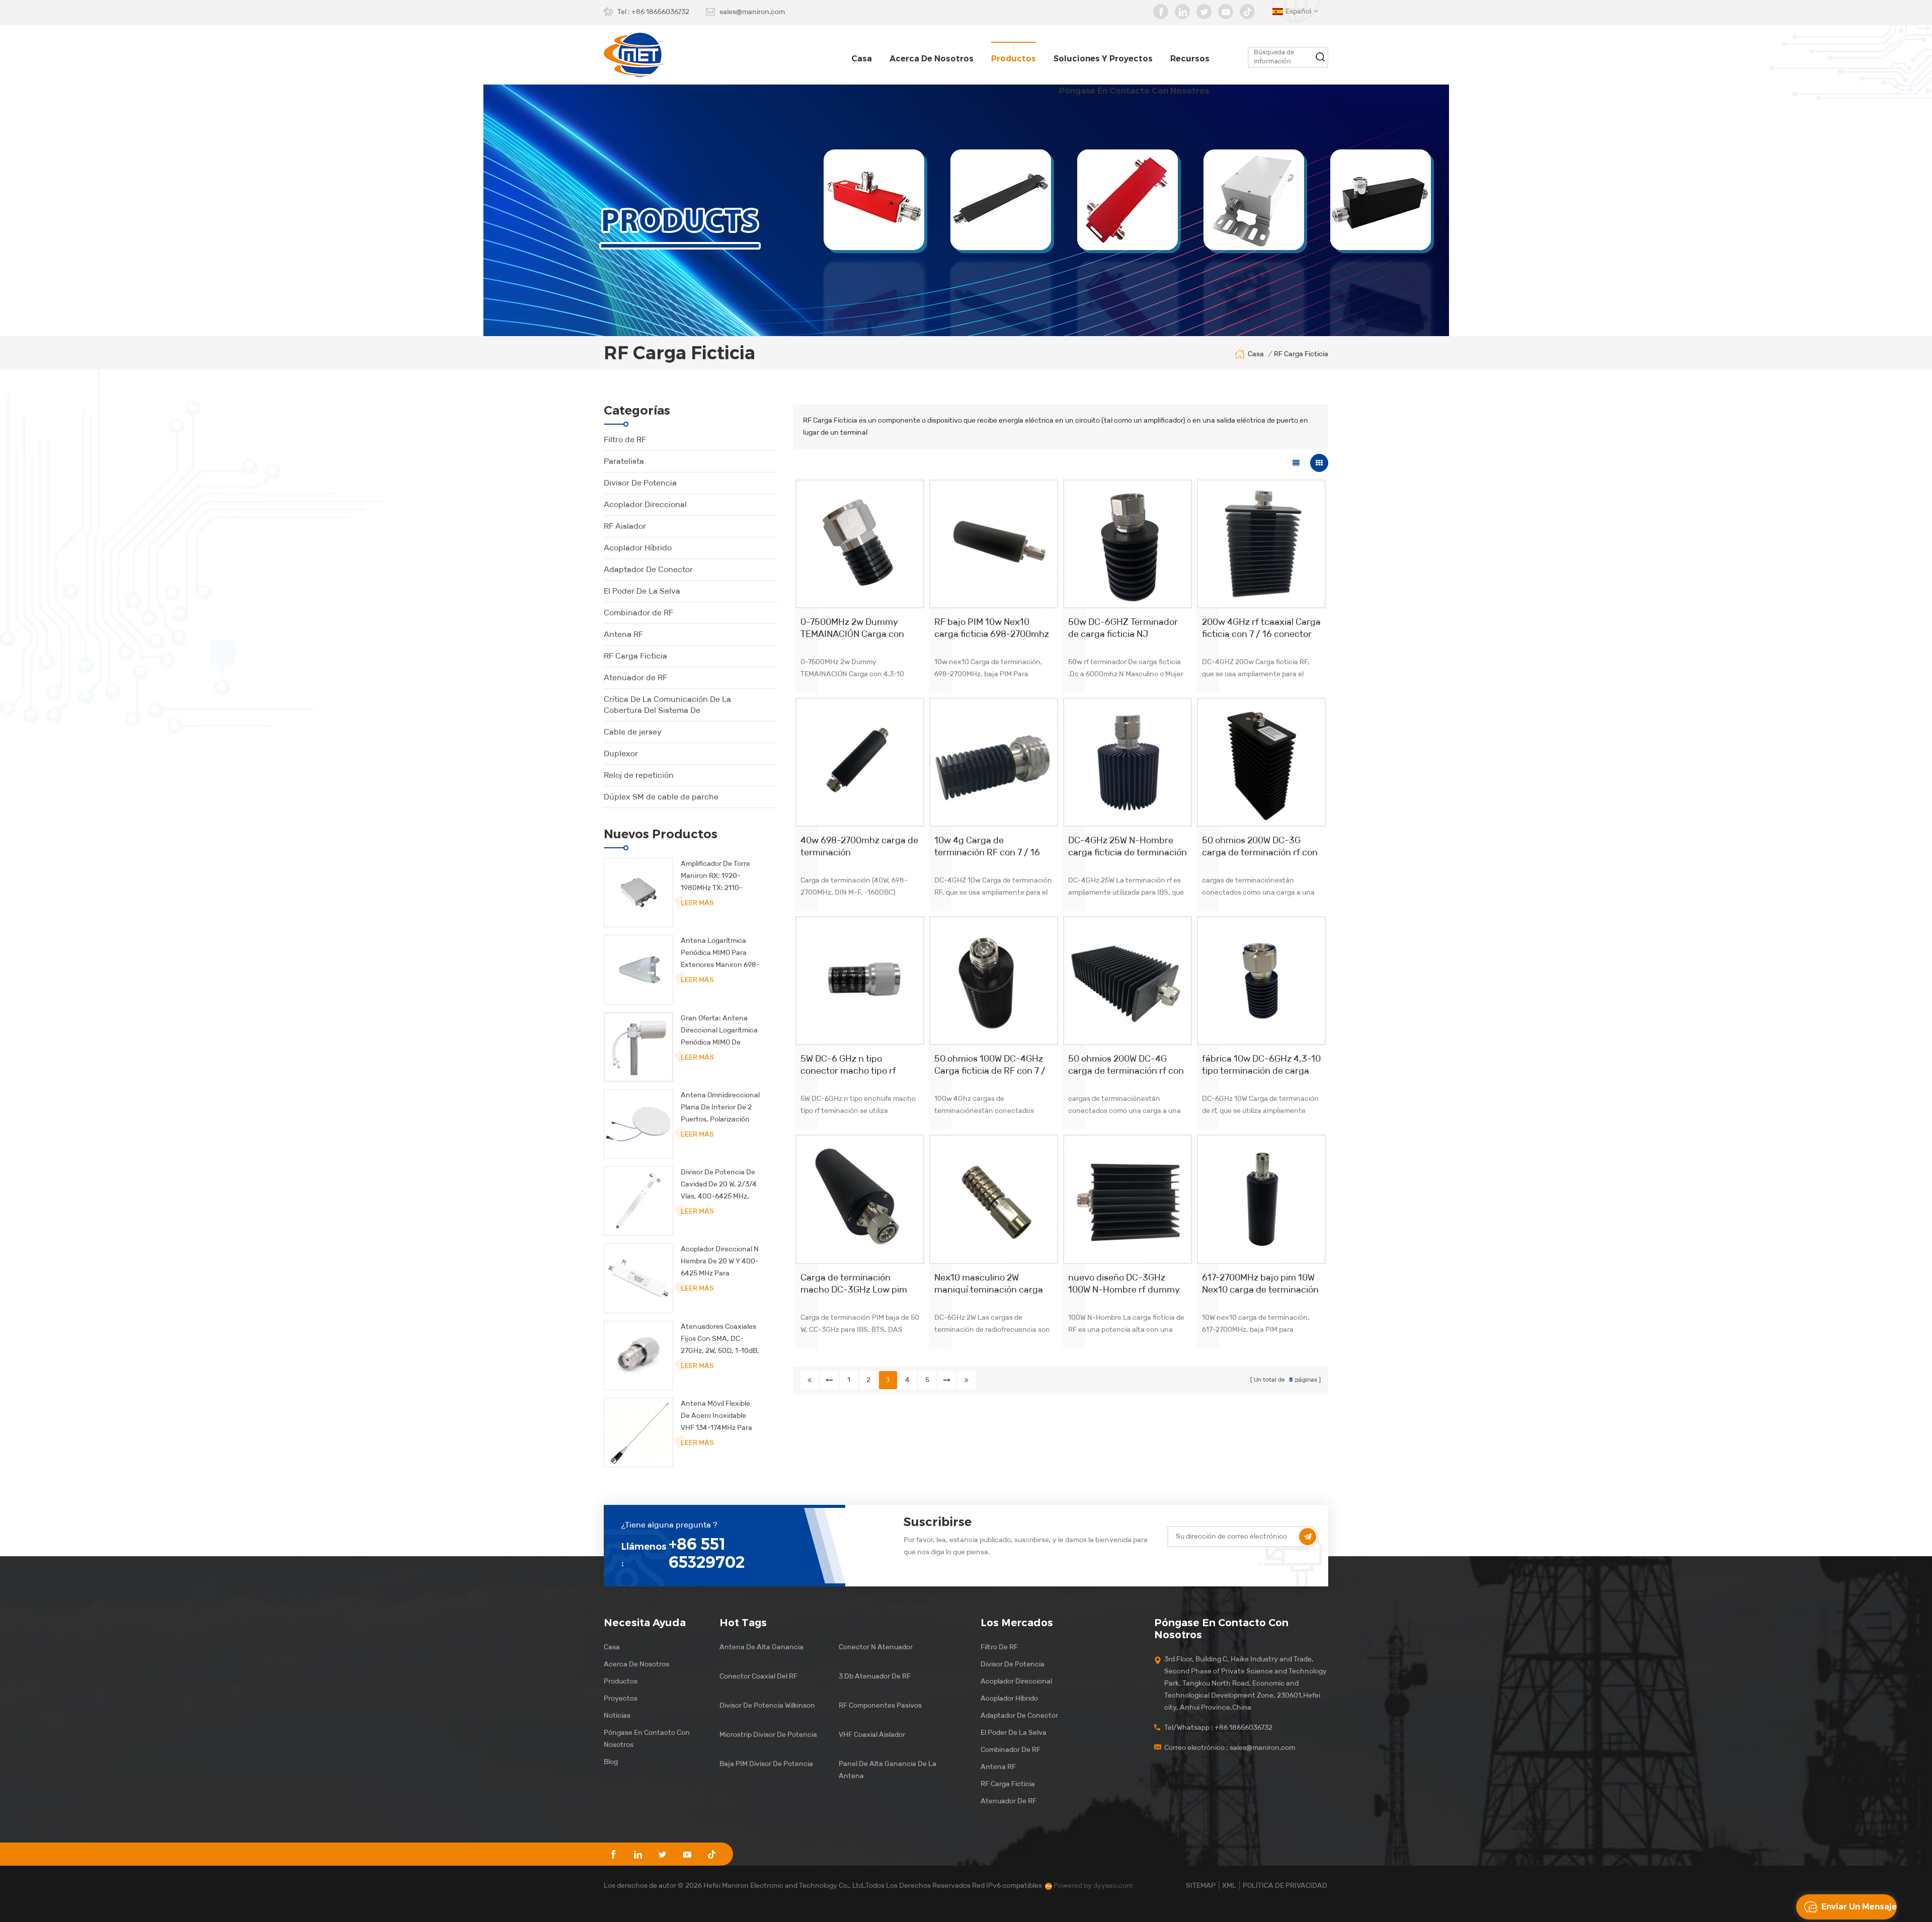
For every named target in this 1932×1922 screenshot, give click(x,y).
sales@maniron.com (752, 12)
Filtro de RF (625, 439)
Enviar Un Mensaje (1859, 1907)
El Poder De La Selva (642, 591)
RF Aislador (625, 526)
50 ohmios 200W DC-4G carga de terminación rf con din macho (1126, 1065)
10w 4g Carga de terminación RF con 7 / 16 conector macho (987, 847)
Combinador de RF (638, 613)
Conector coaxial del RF (758, 1676)
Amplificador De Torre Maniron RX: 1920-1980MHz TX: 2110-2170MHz (715, 877)
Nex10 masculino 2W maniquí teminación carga (989, 1284)
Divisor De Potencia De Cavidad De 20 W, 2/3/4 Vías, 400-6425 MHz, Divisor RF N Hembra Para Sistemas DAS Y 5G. (719, 1185)
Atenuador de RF (635, 677)
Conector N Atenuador (876, 1647)
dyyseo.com (1113, 1886)
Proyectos (621, 1698)
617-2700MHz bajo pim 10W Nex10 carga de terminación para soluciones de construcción (1260, 1284)
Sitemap (1201, 1886)
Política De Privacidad (1285, 1886)
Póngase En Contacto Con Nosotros (647, 1739)
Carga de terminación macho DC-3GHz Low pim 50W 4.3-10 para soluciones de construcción (858, 1284)
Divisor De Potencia (640, 483)
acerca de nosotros (932, 59)
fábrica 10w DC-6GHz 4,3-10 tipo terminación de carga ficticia (1261, 1065)
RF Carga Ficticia (635, 656)
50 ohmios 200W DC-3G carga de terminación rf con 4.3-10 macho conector (1260, 847)
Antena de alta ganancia (761, 1647)
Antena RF (623, 634)
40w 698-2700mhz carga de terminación (859, 846)
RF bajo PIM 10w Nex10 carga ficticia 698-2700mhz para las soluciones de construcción (992, 628)
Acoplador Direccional (645, 504)
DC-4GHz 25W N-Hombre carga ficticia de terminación (1128, 846)
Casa (862, 59)
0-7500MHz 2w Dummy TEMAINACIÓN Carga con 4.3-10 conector (852, 628)
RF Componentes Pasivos (880, 1705)
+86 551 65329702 (707, 1553)
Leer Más (697, 903)
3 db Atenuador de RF (875, 1676)
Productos (1014, 59)
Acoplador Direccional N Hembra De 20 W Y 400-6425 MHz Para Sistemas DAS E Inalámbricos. (720, 1262)
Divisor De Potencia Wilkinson (767, 1705)
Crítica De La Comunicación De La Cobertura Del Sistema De (667, 705)
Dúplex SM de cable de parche (661, 797)
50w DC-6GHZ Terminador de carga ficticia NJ (1123, 628)
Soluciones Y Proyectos (1103, 59)
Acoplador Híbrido (638, 548)
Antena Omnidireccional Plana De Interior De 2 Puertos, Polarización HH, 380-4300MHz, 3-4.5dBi (720, 1108)
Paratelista (624, 461)
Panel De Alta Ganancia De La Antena (888, 1770)
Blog (611, 1762)
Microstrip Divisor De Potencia (768, 1735)
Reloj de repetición (639, 775)
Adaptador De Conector (648, 569)
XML (1229, 1886)
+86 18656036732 (660, 12)
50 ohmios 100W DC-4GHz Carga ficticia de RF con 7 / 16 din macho (990, 1065)
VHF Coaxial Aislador (872, 1735)
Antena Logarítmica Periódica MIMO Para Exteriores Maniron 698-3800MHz (720, 954)
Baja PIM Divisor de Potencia (766, 1764)
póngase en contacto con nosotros (1134, 91)
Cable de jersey (633, 732)
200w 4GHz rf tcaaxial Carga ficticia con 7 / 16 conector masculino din (1261, 628)
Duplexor (621, 753)
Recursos (1190, 59)
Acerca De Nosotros (636, 1664)
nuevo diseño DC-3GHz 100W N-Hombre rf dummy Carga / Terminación (1124, 1284)
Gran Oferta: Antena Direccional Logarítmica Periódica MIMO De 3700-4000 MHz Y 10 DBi (719, 1031)
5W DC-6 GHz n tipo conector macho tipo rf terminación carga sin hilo (854, 1065)
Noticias (617, 1715)
